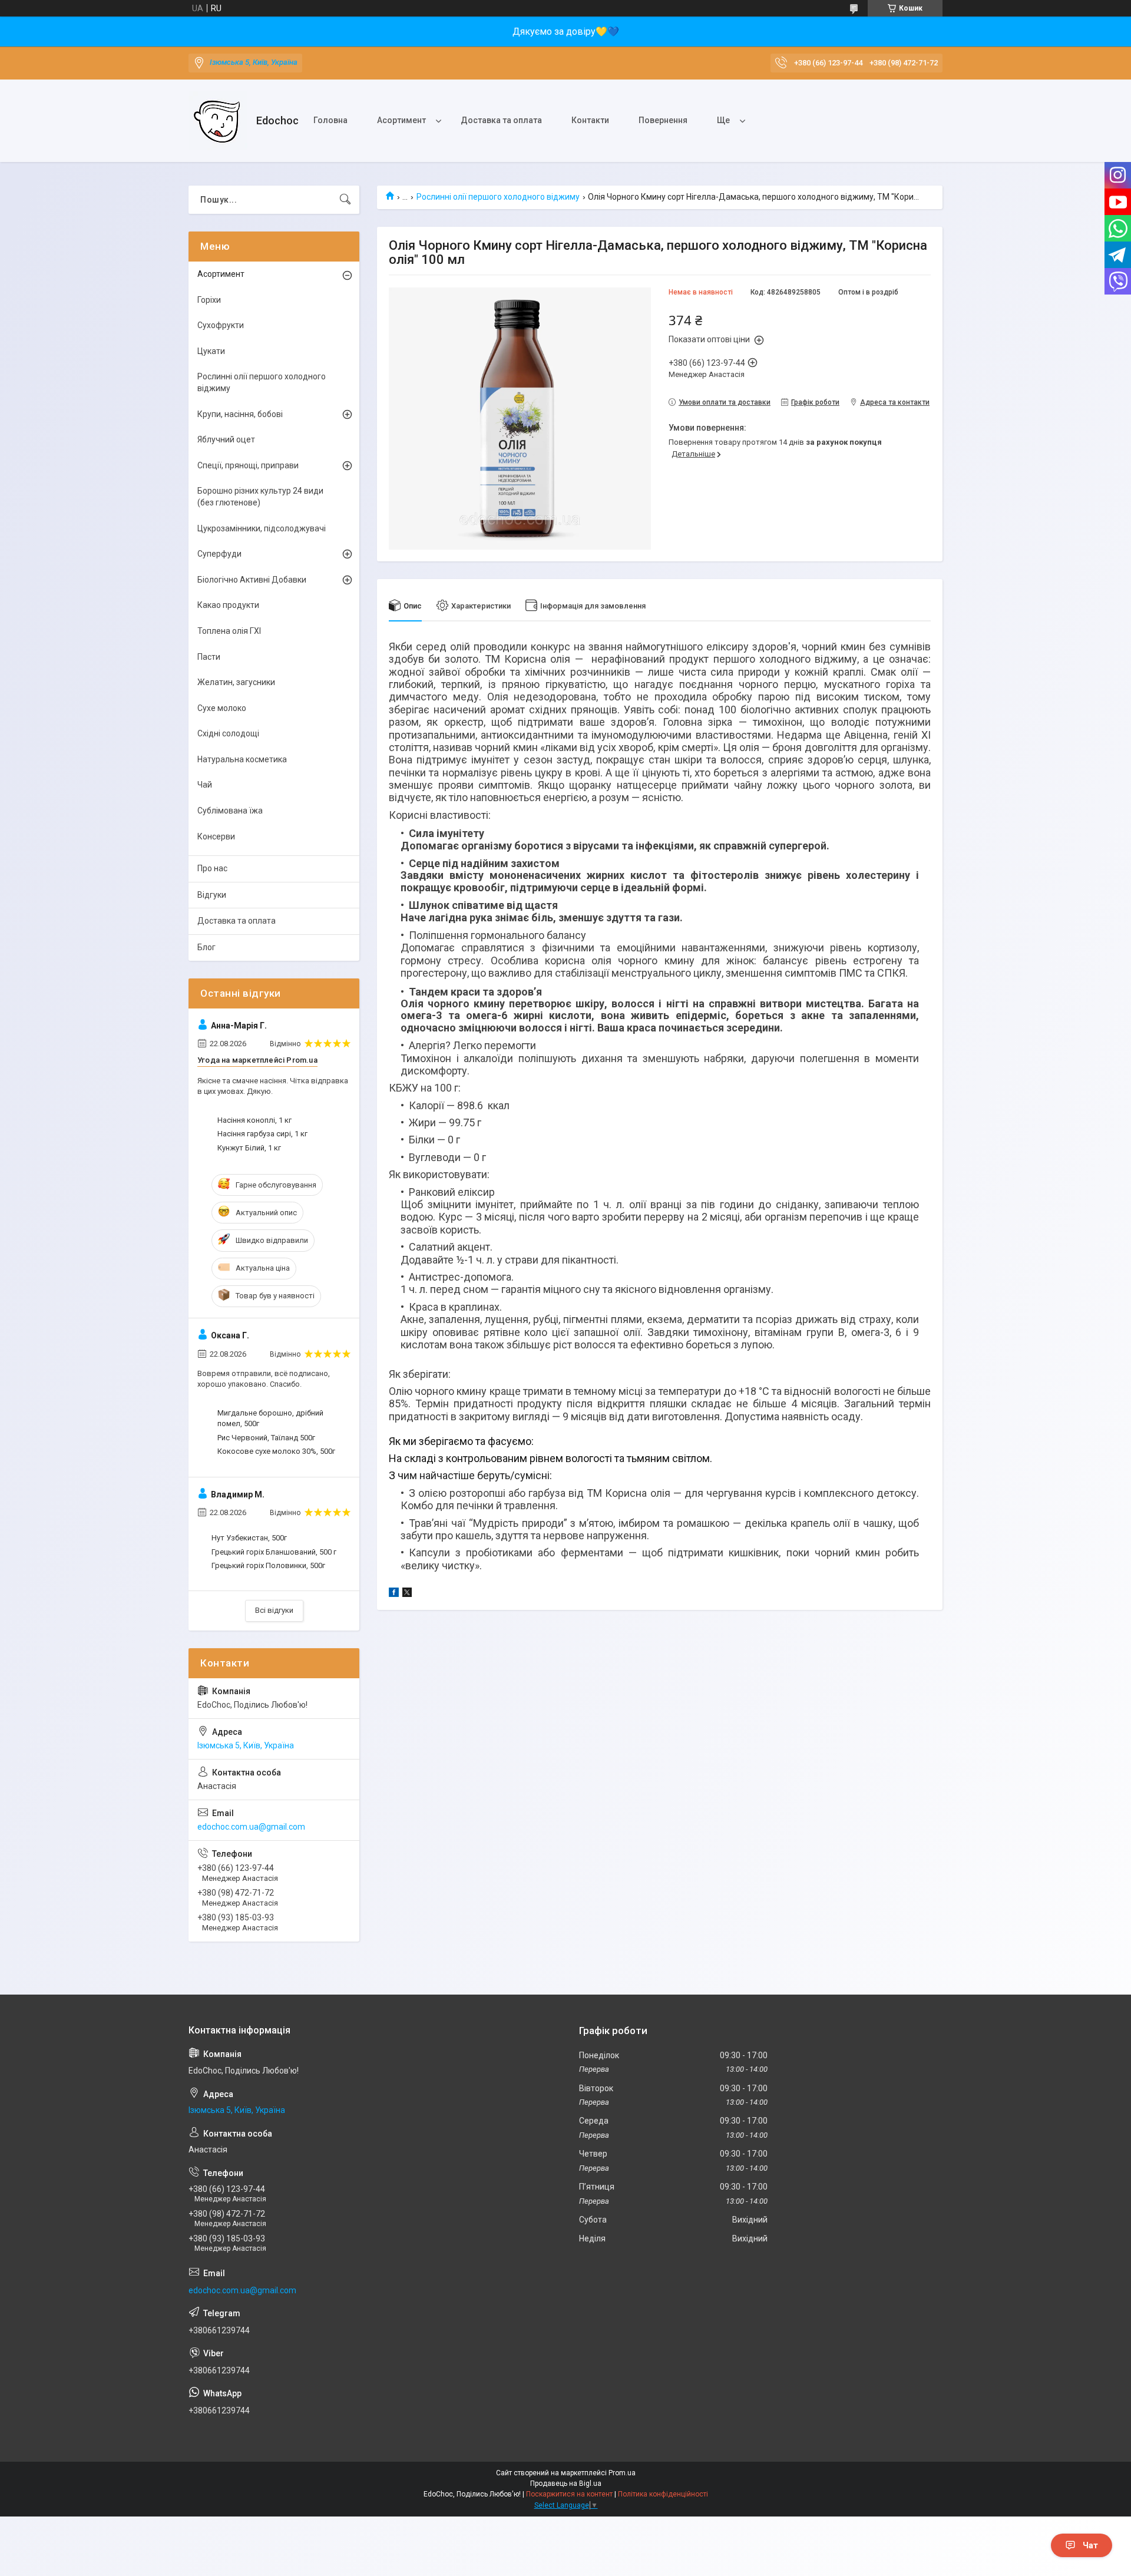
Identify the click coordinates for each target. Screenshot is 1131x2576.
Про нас (212, 868)
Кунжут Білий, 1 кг (249, 1148)
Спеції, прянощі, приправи (248, 465)
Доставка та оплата (501, 120)
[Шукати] (345, 200)
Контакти (590, 120)
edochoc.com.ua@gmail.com (251, 1827)
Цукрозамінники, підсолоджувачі (262, 528)
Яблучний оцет (226, 439)
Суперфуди (219, 554)
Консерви (216, 836)
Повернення (663, 120)
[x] (407, 1594)
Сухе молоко (222, 708)
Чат (1090, 2545)
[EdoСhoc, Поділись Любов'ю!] (218, 121)
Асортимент (401, 120)
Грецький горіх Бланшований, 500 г (274, 1552)
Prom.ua (622, 2473)
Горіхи (209, 300)
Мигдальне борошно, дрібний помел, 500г (270, 1418)
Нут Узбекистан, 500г (249, 1538)
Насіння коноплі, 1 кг (254, 1120)
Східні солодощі (228, 733)
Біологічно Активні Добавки (252, 580)
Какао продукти (228, 605)
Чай (205, 785)
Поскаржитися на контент (569, 2494)
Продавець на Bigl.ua (566, 2484)
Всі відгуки (274, 1610)
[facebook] (394, 1594)
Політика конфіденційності (663, 2494)
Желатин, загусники (236, 682)
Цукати (211, 351)
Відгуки (212, 895)
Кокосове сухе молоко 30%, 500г (276, 1451)
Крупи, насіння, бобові (240, 414)
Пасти (209, 657)
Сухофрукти (221, 325)
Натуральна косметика (242, 759)
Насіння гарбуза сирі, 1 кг (262, 1134)
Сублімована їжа (230, 811)
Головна (330, 120)
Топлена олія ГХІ (229, 631)
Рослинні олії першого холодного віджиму (498, 197)
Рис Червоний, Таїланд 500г (266, 1438)
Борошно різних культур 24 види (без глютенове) (260, 497)
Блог (206, 947)
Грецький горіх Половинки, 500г (268, 1565)
